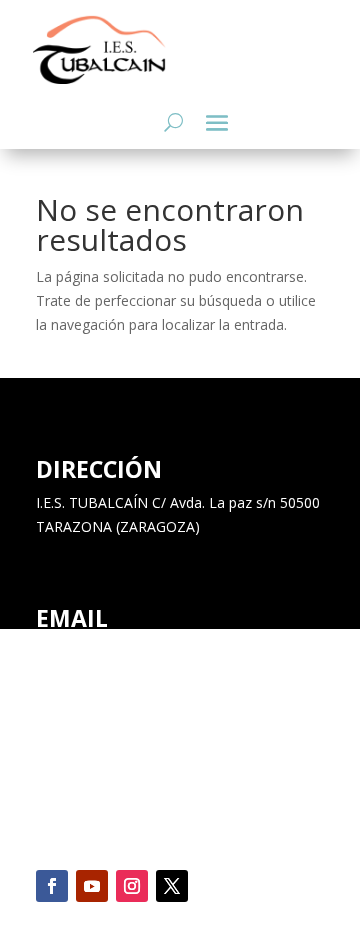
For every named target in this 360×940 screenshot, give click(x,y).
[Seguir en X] (172, 886)
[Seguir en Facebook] (52, 886)
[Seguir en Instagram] (132, 886)
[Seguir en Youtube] (92, 886)
